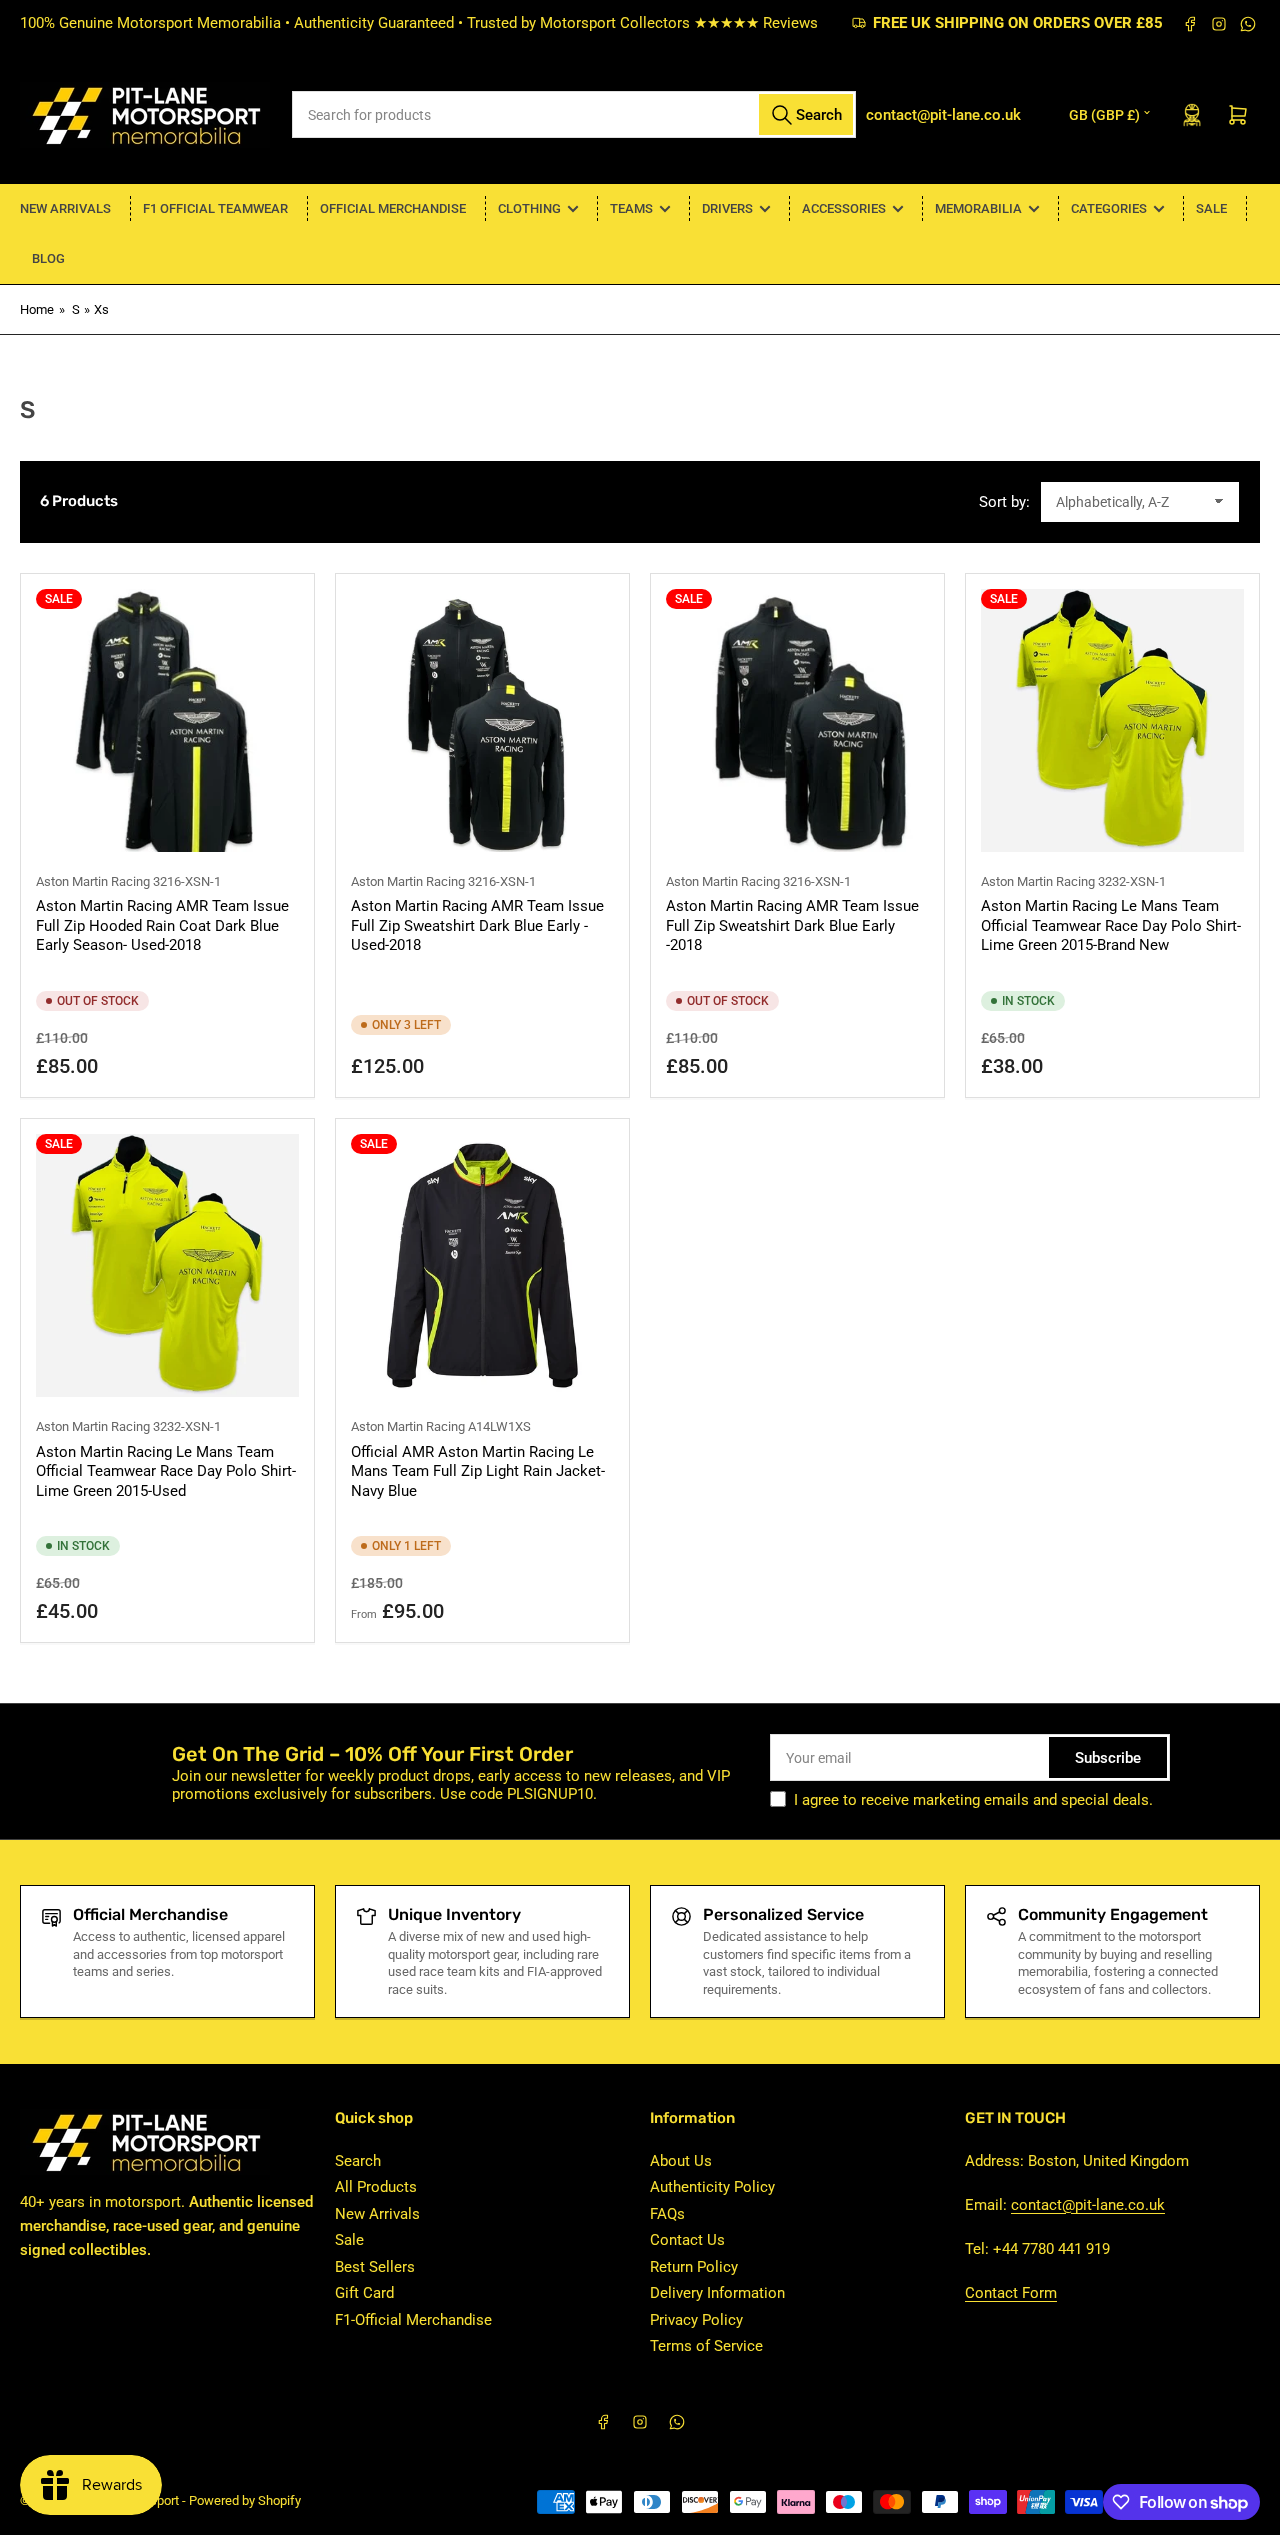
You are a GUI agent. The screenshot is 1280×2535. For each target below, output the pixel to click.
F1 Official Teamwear (215, 208)
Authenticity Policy (712, 2187)
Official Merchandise (393, 208)
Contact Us (687, 2240)
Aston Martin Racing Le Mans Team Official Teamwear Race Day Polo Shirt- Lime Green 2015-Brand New (1111, 925)
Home (37, 309)
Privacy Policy (696, 2320)
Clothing (529, 208)
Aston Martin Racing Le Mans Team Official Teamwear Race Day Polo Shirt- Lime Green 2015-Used (166, 1471)
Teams (631, 208)
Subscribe (1108, 1758)
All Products (376, 2187)
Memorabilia (978, 208)
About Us (681, 2161)
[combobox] (574, 114)
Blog (48, 258)
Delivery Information (717, 2293)
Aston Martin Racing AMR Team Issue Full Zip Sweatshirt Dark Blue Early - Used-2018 (477, 925)
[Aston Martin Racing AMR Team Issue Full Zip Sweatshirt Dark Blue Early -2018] (797, 720)
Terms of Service (706, 2346)
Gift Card (364, 2293)
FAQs (667, 2214)
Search (358, 2161)
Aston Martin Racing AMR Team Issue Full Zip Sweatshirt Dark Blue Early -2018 (792, 925)
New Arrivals (65, 208)
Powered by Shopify (245, 2500)
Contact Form (1011, 2293)
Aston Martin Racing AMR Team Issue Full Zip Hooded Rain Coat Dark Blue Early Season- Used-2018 (162, 925)
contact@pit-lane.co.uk (1088, 2205)
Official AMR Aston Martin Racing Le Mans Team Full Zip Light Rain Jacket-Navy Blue (478, 1471)
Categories (1109, 208)
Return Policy (694, 2267)
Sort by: (1004, 502)
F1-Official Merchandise (413, 2320)
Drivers (727, 208)
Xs (101, 309)
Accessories (844, 208)
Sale (1211, 208)
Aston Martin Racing (93, 881)
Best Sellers (375, 2267)
